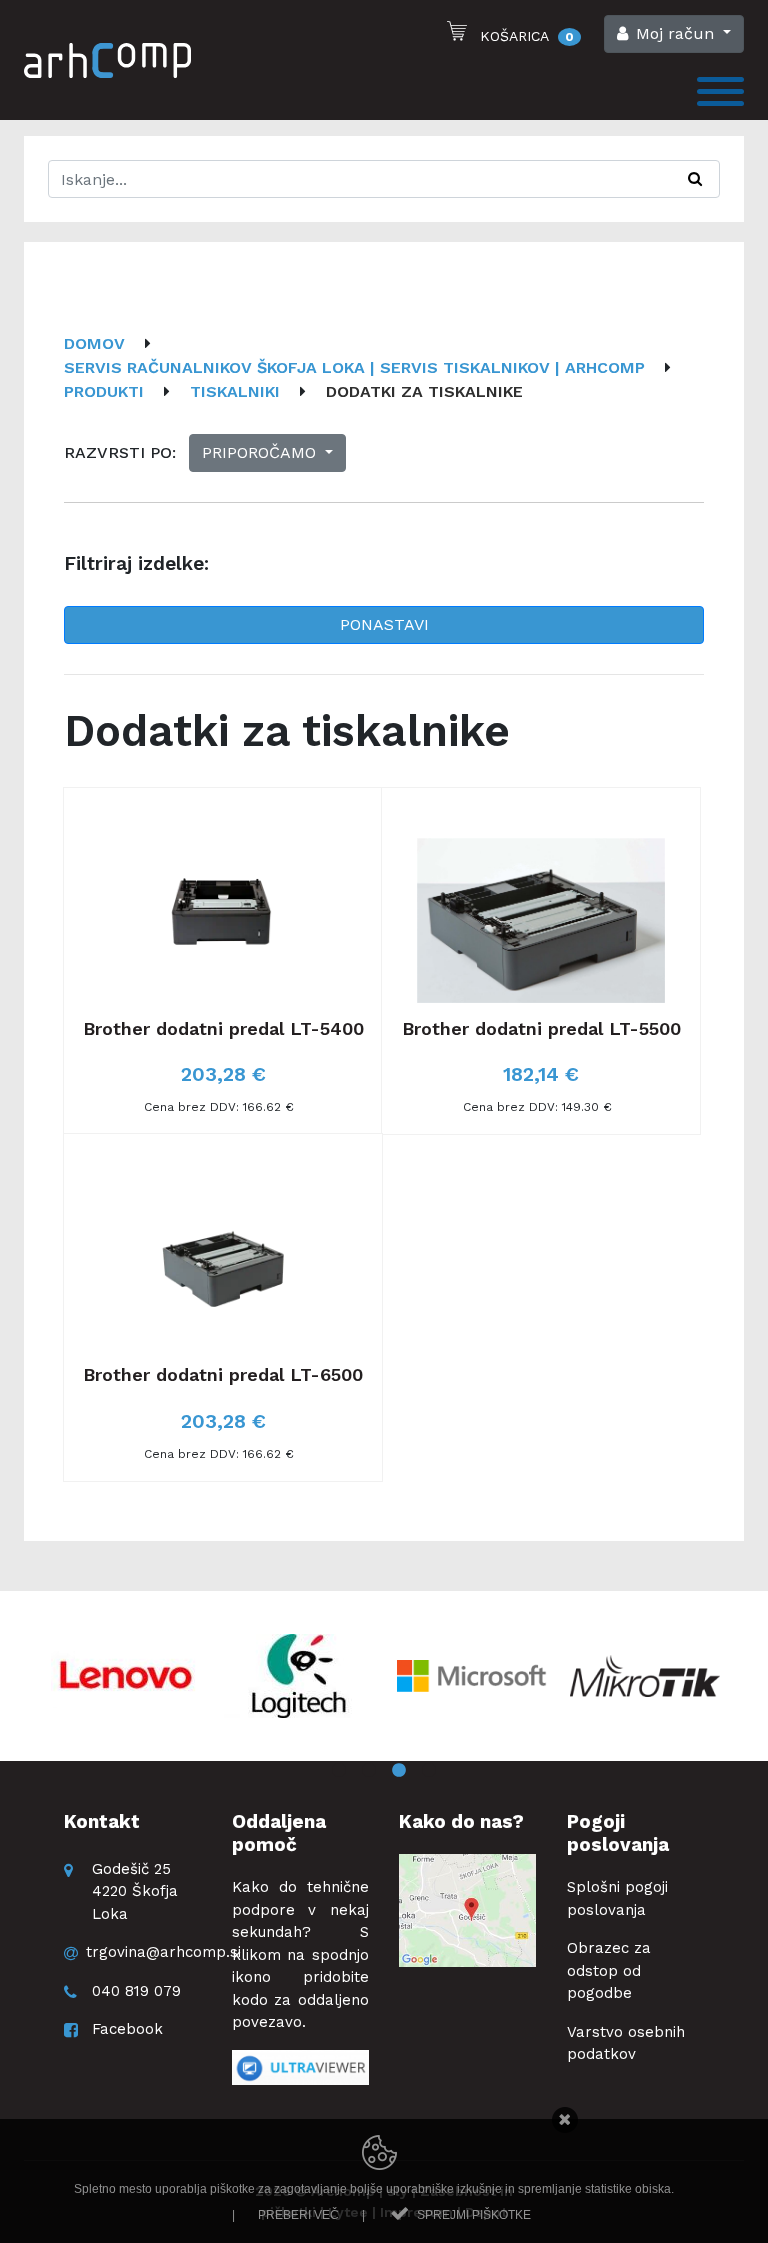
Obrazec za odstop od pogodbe (609, 1970)
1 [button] (339, 1771)
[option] (125, 1675)
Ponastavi (384, 624)
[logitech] (299, 1676)
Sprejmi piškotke (474, 2215)
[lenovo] (126, 1675)
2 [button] (369, 1771)
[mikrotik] (645, 1676)
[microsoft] (472, 1676)
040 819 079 (136, 1991)
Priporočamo (261, 452)
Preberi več (298, 2215)
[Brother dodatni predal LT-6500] (223, 1307)
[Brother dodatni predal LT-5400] (223, 961)
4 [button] (429, 1771)
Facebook (127, 2029)
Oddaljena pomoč (279, 1833)
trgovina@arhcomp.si (163, 1952)
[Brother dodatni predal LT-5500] (541, 961)
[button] (674, 34)
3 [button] (399, 1771)
